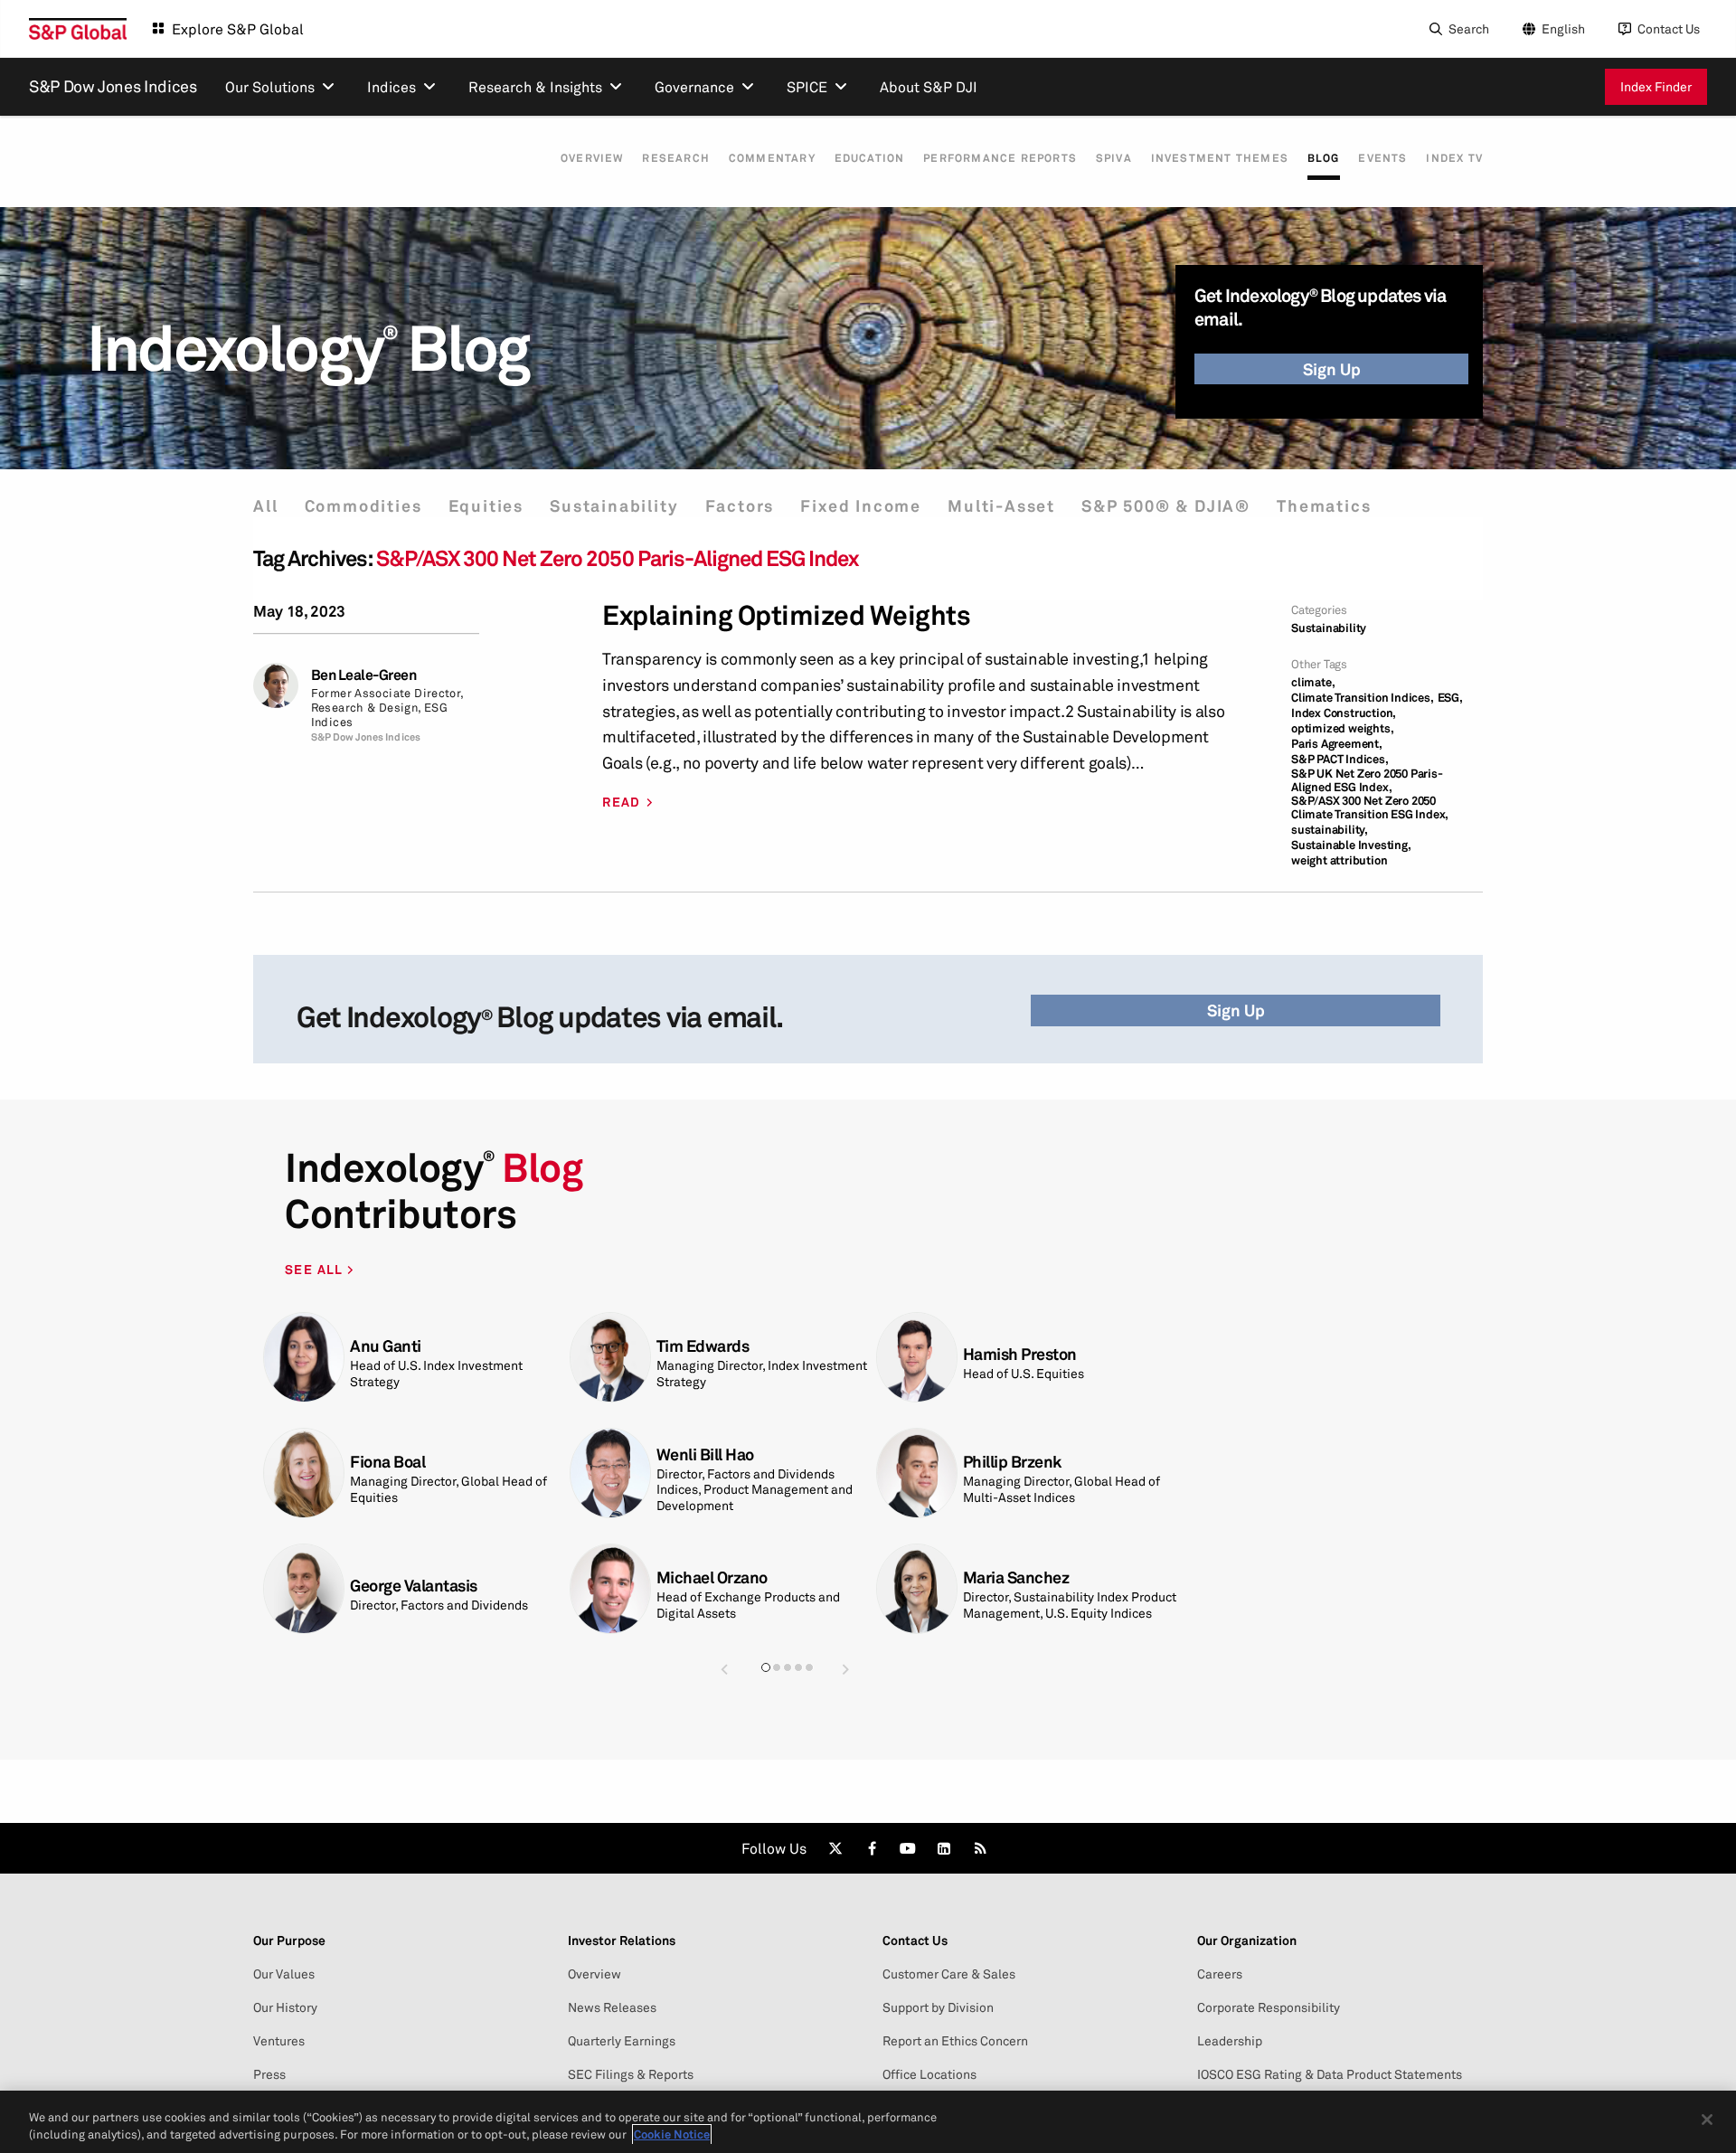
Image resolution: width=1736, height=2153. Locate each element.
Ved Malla (691, 1470)
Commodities (363, 506)
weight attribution (1339, 860)
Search (1469, 28)
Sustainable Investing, (1351, 845)
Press (269, 2074)
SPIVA (1114, 158)
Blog (1324, 158)
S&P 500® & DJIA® (1166, 506)
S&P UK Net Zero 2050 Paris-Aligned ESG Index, (1367, 780)
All (265, 506)
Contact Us (1669, 28)
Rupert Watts (397, 1470)
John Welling (396, 1346)
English (1563, 28)
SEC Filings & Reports (631, 2074)
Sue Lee (991, 1577)
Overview (592, 158)
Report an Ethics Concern (955, 2041)
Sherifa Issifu (703, 1354)
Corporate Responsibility (1269, 2007)
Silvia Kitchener (1019, 1346)
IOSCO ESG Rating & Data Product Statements (1330, 2074)
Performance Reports (1000, 158)
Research (676, 158)
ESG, (1450, 698)
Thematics (1324, 506)
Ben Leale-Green (364, 675)
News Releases (612, 2007)
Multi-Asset (1001, 506)
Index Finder (1656, 86)
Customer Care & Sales (949, 1974)
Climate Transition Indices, (1363, 698)
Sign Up (1332, 369)
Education (870, 158)
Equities (486, 506)
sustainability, (1330, 830)
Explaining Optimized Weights (786, 615)
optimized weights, (1342, 728)
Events (1382, 158)
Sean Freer (389, 1586)
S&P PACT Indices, (1340, 759)
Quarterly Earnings (622, 2041)
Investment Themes (1220, 158)
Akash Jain (1002, 1470)
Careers (1220, 1974)
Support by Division (938, 2007)
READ (622, 802)
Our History (285, 2007)
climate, (1313, 682)
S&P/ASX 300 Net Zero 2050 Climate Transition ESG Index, (1370, 807)
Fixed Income (861, 506)
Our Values (284, 1974)
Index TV (1454, 158)
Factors (740, 506)
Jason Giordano (712, 1577)
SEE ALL (316, 1269)
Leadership (1230, 2041)
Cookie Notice (672, 2134)
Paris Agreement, (1337, 744)
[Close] (1707, 2120)
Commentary (772, 158)
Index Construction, (1344, 713)
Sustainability (614, 506)
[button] (724, 1669)
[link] (835, 1848)
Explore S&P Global (238, 29)
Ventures (279, 2041)
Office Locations (929, 2074)
